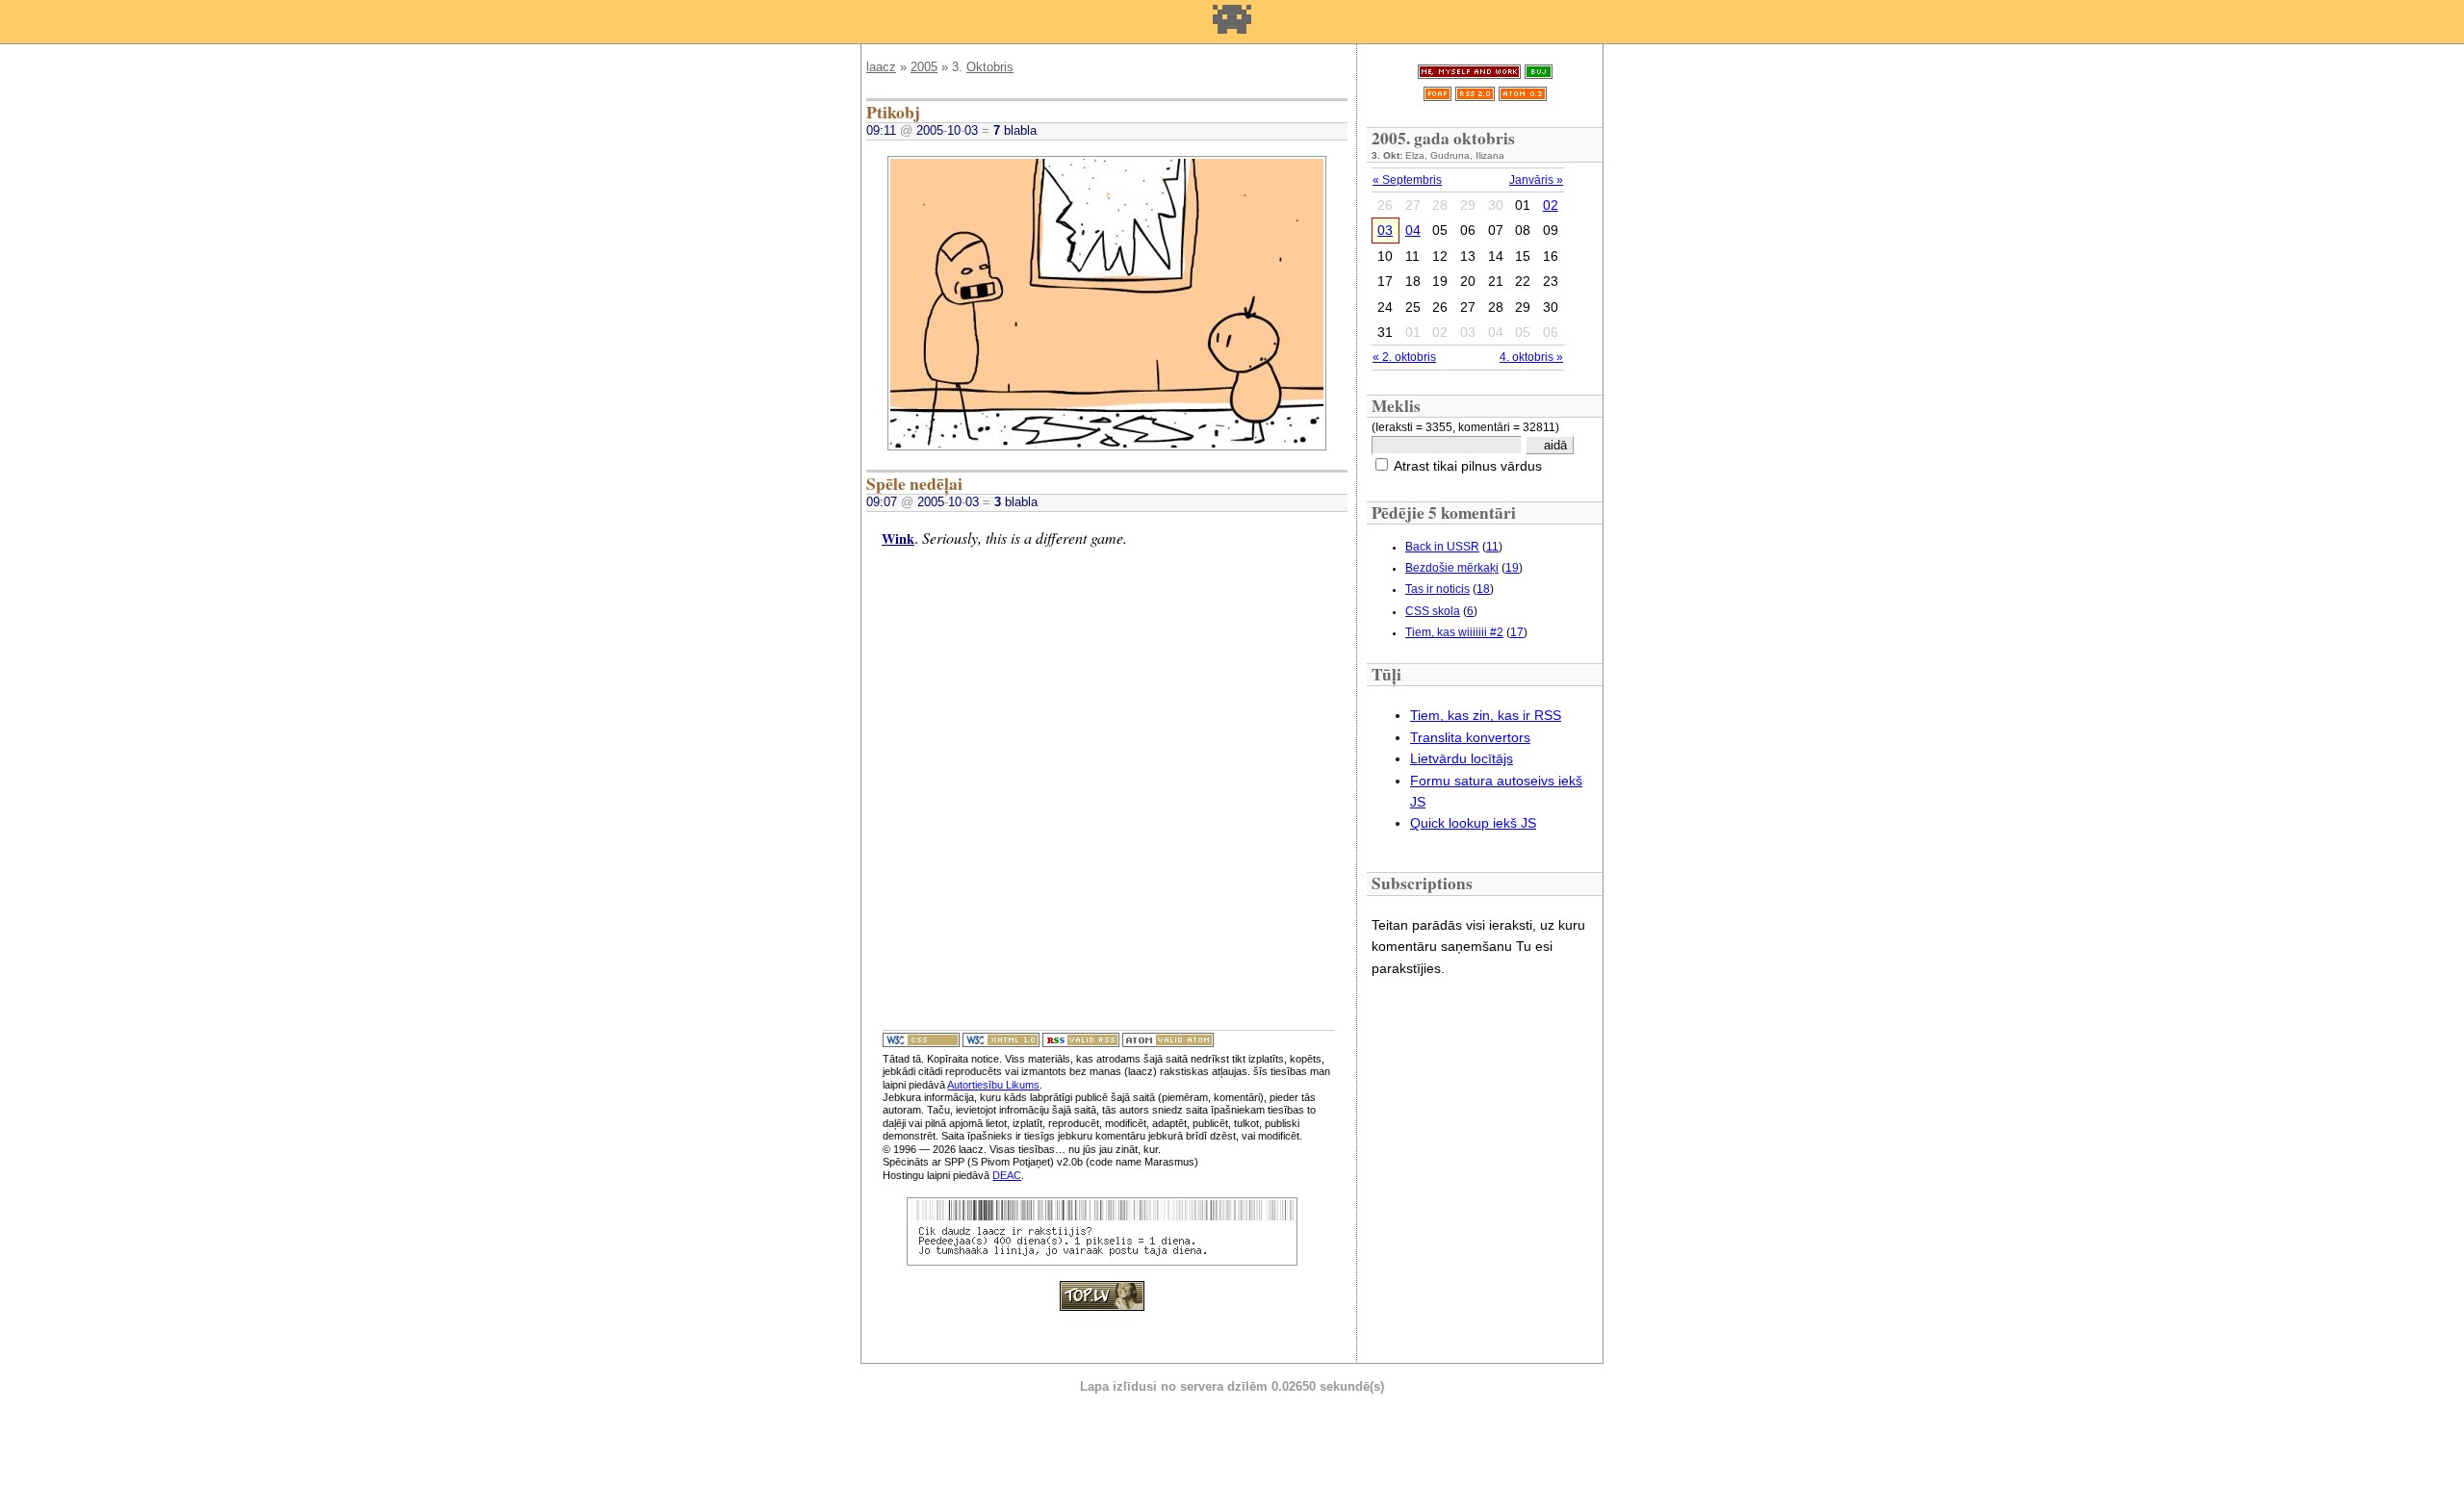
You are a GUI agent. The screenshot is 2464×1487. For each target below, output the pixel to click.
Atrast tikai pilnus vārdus (1468, 466)
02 (1551, 205)
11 (1492, 547)
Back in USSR (1442, 547)
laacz (881, 67)
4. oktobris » (1531, 357)
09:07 (882, 502)
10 (954, 130)
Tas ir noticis (1437, 589)
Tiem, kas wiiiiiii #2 (1454, 632)
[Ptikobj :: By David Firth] (1107, 445)
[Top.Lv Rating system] (1102, 1305)
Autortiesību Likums (993, 1085)
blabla (1015, 130)
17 (1517, 632)
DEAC (1007, 1175)
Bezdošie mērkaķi (1452, 568)
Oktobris (990, 67)
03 (1385, 230)
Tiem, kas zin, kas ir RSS (1486, 715)
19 (1512, 568)
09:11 (881, 130)
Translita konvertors (1470, 737)
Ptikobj (893, 112)
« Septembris (1407, 180)
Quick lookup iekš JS (1473, 823)
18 (1483, 589)
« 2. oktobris (1404, 357)
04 (1413, 230)
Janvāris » (1536, 180)
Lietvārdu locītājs (1462, 758)
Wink (898, 538)
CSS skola (1433, 611)
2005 (924, 67)
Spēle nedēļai (914, 483)
